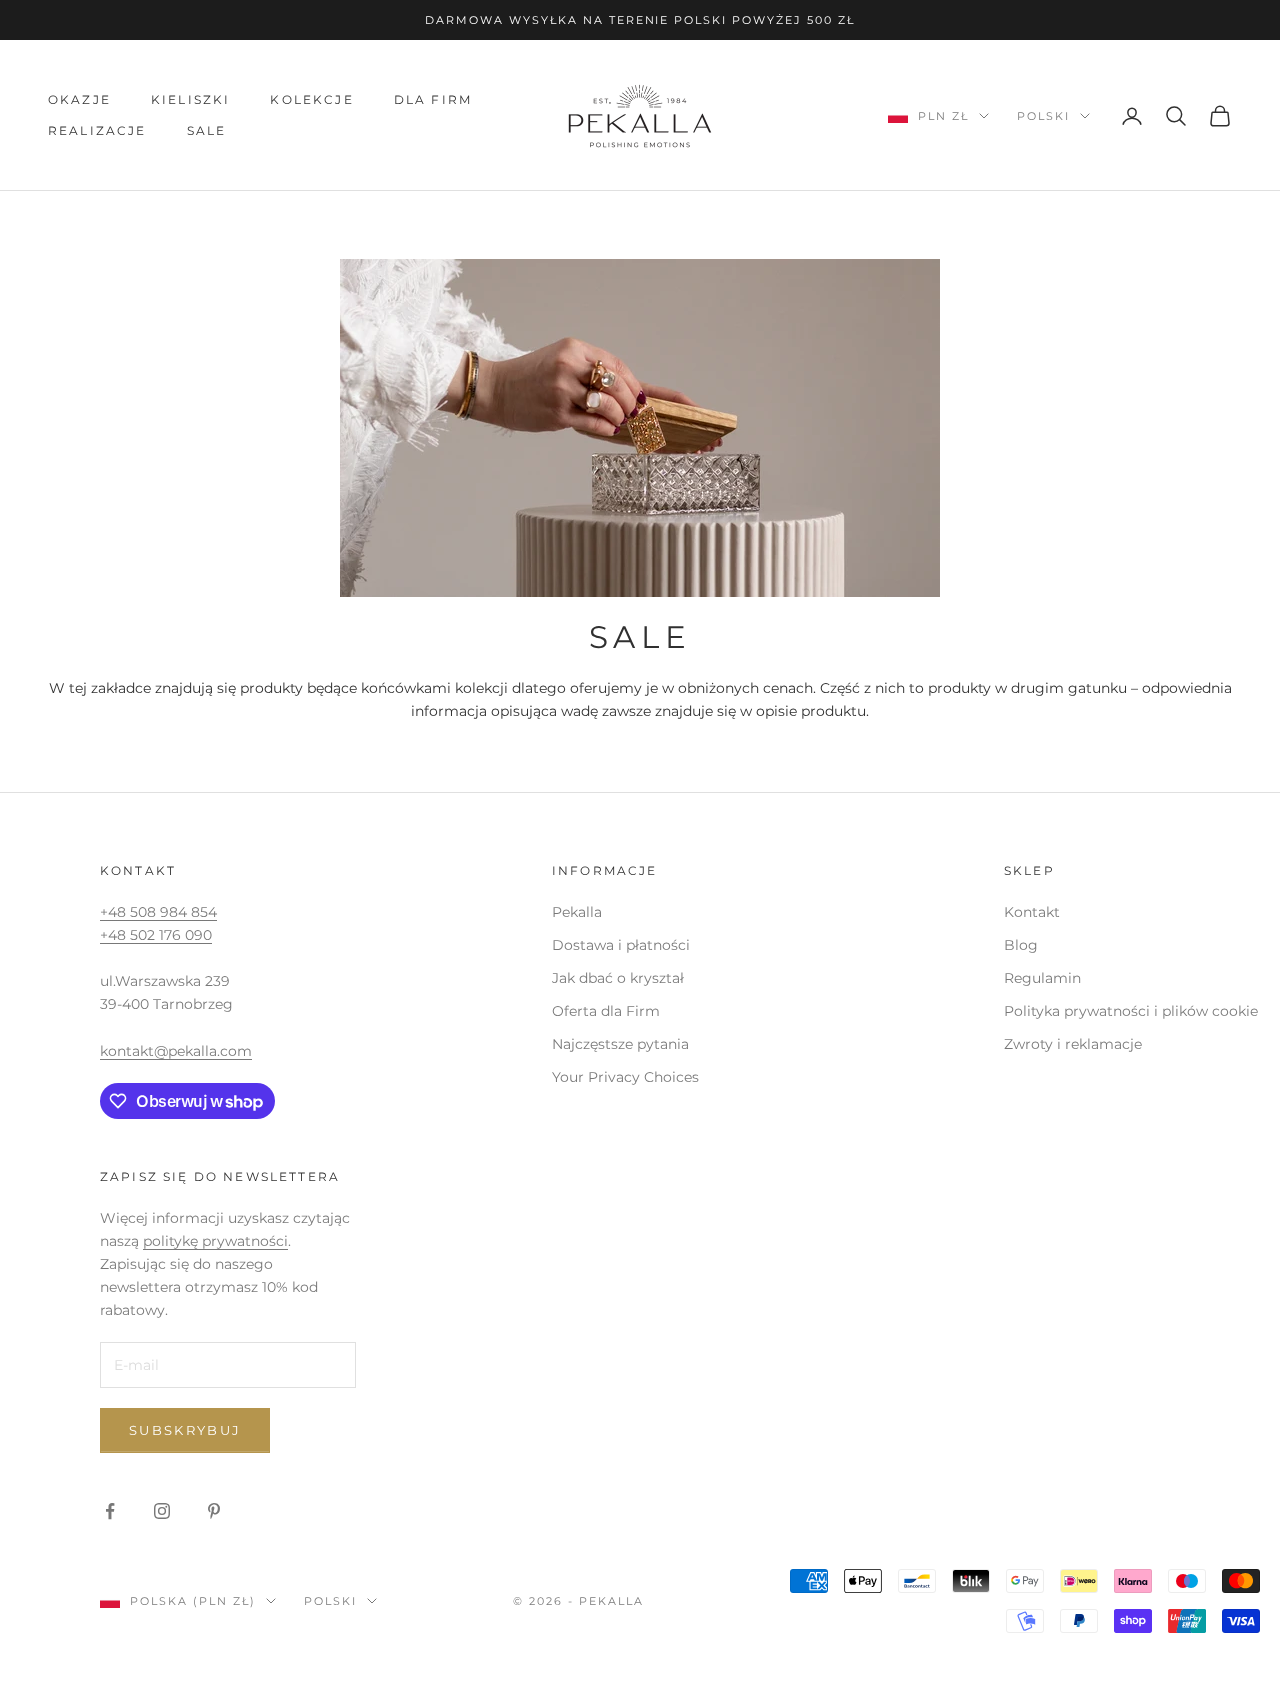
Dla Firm (433, 99)
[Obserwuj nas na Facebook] (110, 1511)
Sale (207, 130)
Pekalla (577, 912)
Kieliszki (190, 99)
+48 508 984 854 (158, 912)
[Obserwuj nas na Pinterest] (214, 1511)
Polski (1043, 116)
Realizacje (97, 130)
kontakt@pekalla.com (176, 1051)
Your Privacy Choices (625, 1077)
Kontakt (1032, 912)
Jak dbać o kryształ (618, 978)
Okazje (79, 99)
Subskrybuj (185, 1430)
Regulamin (1042, 978)
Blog (1021, 945)
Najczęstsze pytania (620, 1044)
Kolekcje (311, 99)
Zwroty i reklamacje (1073, 1044)
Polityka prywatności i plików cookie (1131, 1011)
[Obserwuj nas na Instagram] (162, 1511)
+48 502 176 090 (156, 935)
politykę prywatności (215, 1241)
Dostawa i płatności (621, 945)
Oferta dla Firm (606, 1011)
